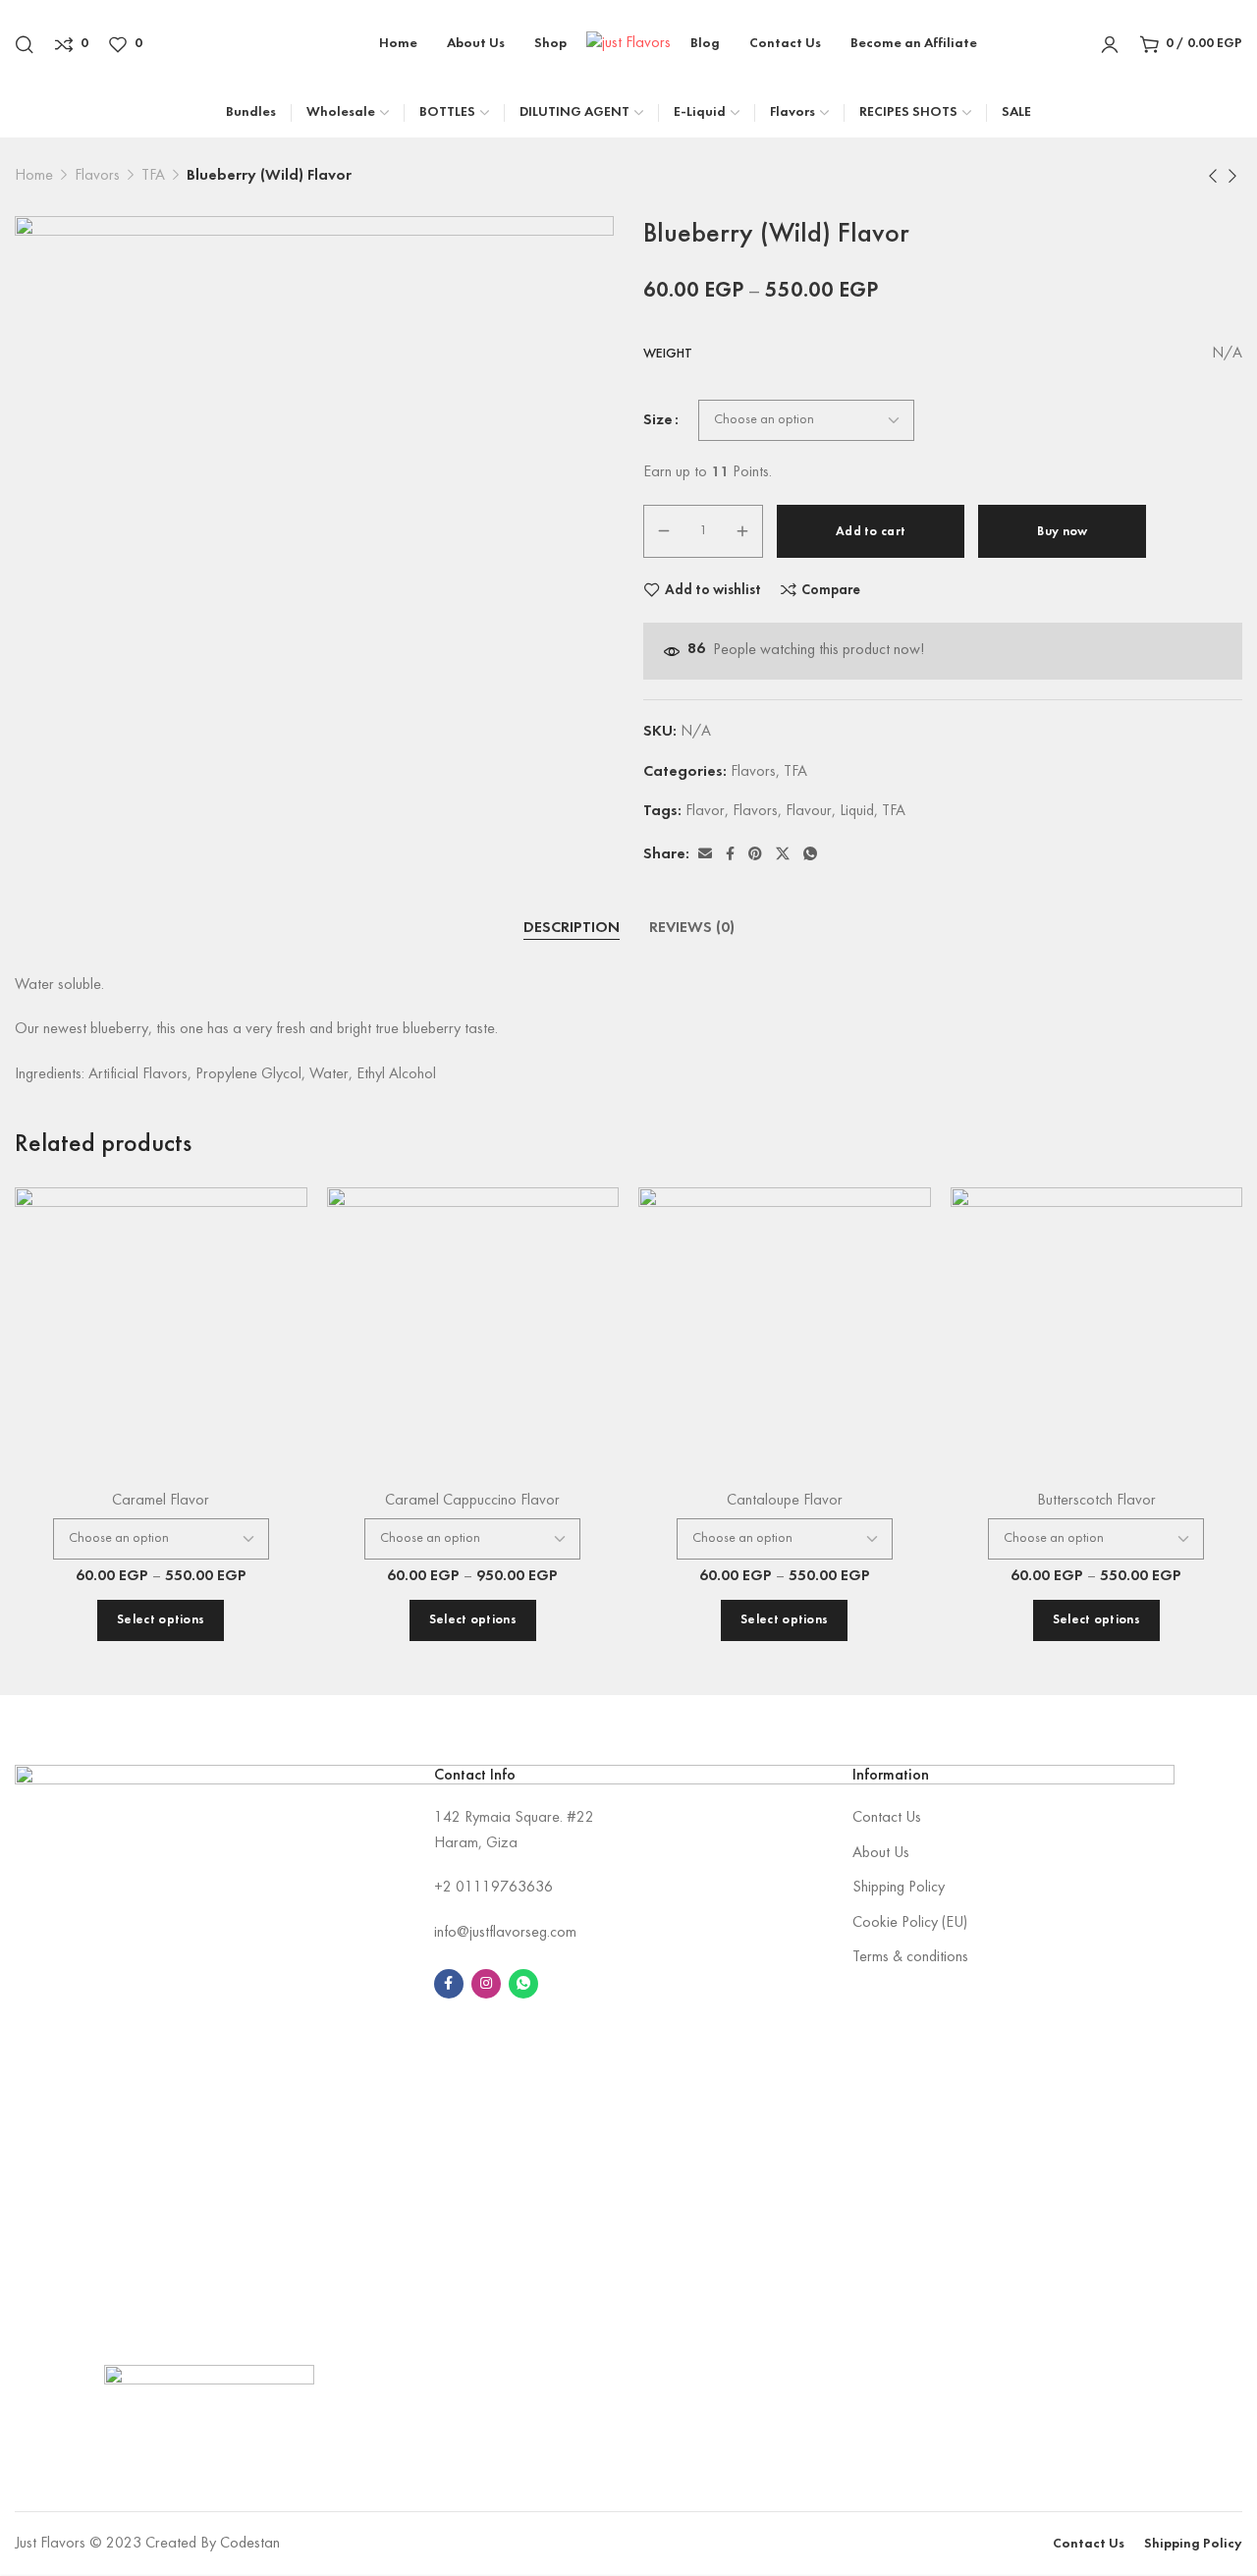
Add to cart (871, 532)
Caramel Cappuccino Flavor (472, 1501)
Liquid (857, 811)
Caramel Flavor (161, 1501)
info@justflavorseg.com (505, 1933)
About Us (881, 1853)
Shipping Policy (899, 1888)
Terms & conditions (910, 1957)
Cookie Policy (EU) (910, 1923)
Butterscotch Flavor (1096, 1501)
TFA (153, 176)
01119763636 (504, 1888)
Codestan (250, 2544)
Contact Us (887, 1818)
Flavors (97, 176)
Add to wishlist (713, 590)
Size (658, 420)
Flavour (809, 811)
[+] (742, 531)
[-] (664, 531)
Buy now (1062, 532)
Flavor (705, 811)
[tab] (572, 929)
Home (34, 176)
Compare (831, 590)
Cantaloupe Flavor (785, 1501)
